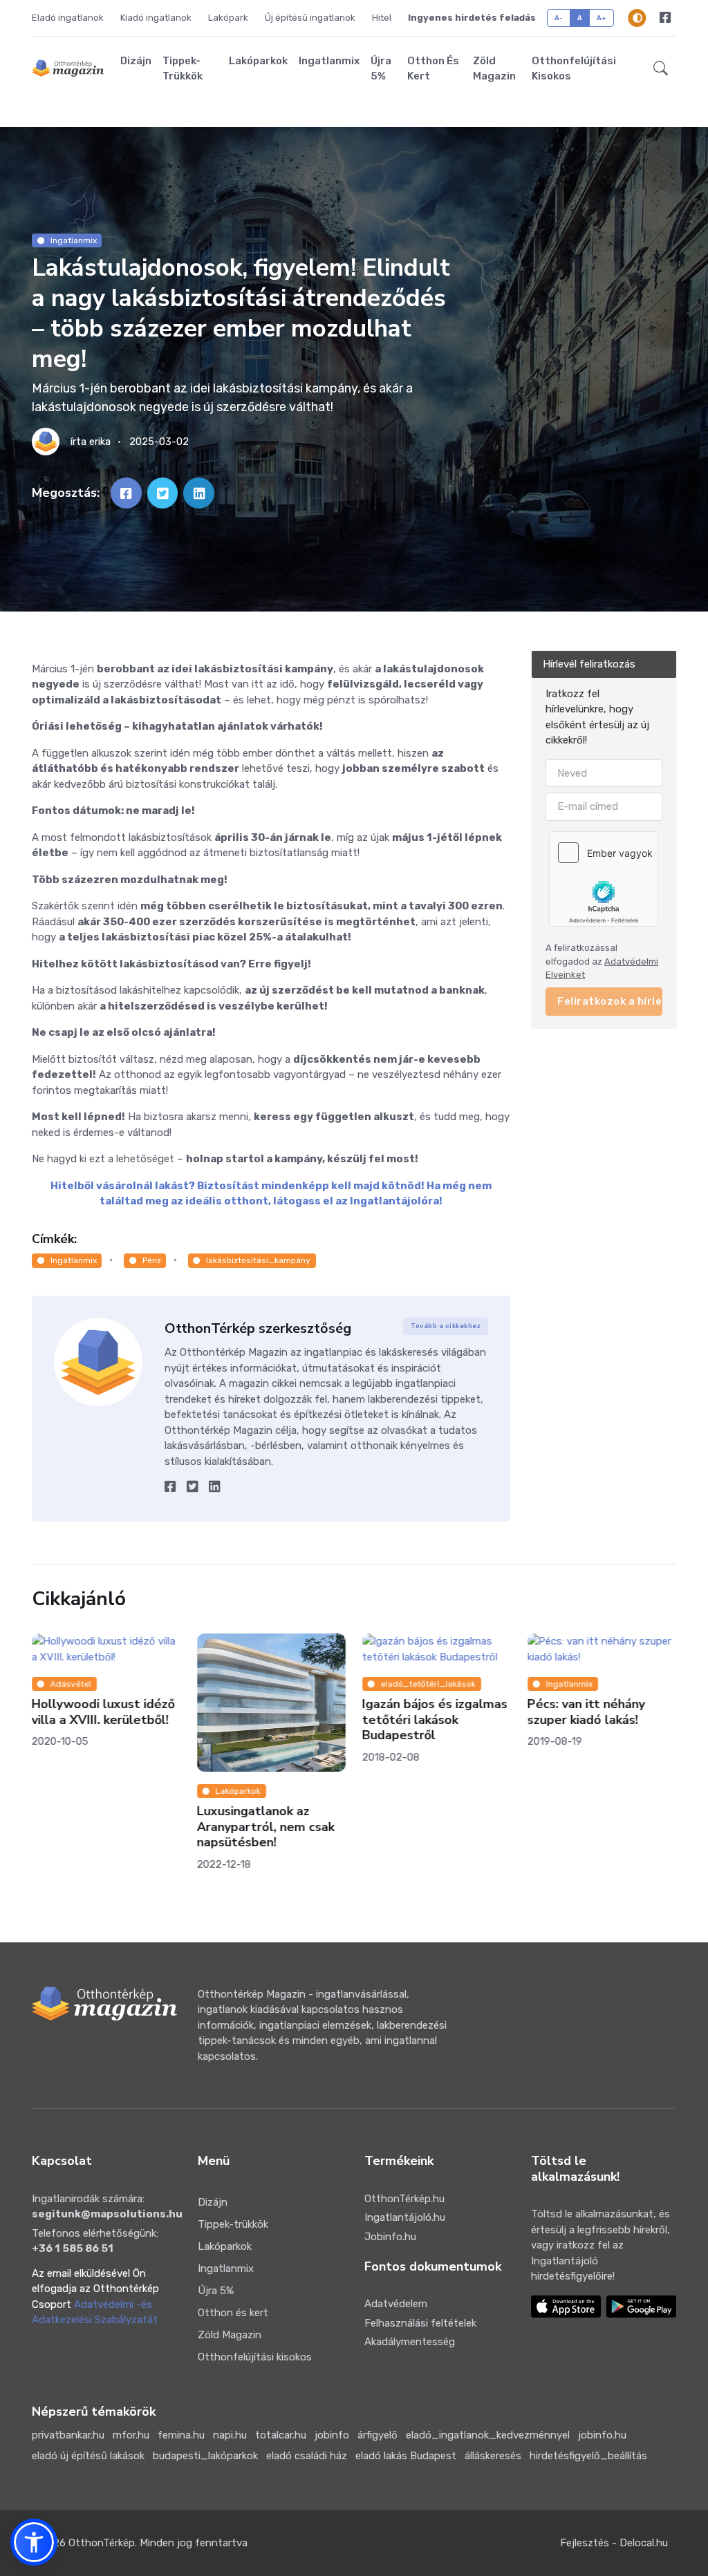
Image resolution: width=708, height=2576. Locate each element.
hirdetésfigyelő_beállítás (588, 2456)
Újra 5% (381, 69)
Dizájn (136, 61)
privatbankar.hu (68, 2435)
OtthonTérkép (102, 2543)
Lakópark (228, 18)
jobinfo (332, 2435)
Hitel (382, 18)
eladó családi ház (307, 2456)
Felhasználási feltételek (420, 2323)
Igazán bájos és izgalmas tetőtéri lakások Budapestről (435, 1720)
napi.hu (230, 2435)
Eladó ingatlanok (68, 18)
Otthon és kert (433, 69)
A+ (602, 18)
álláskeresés (493, 2456)
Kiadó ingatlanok (156, 18)
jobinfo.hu (602, 2435)
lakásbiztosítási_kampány (258, 1260)
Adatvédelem (396, 2304)
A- (559, 18)
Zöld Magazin (494, 69)
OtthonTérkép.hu (404, 2199)
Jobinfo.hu (390, 2237)
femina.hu (181, 2435)
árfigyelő (378, 2435)
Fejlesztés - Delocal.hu (614, 2543)
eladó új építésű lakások (88, 2456)
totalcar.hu (281, 2435)
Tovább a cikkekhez (446, 1326)
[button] (661, 68)
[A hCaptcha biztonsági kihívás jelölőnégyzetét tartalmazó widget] (604, 878)
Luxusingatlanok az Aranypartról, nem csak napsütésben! (266, 1827)
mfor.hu (131, 2435)
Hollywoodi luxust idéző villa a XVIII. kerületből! (103, 1712)
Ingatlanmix (329, 61)
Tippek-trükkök (183, 69)
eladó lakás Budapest (406, 2456)
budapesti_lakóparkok (205, 2456)
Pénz (152, 1260)
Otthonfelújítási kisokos (574, 69)
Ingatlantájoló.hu (405, 2217)
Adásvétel (70, 1684)
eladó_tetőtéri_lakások (428, 1684)
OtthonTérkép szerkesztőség (258, 1328)
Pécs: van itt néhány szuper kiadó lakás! (586, 1712)
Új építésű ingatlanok (310, 18)
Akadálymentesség (410, 2342)
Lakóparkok (258, 61)
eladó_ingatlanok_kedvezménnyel (488, 2435)
